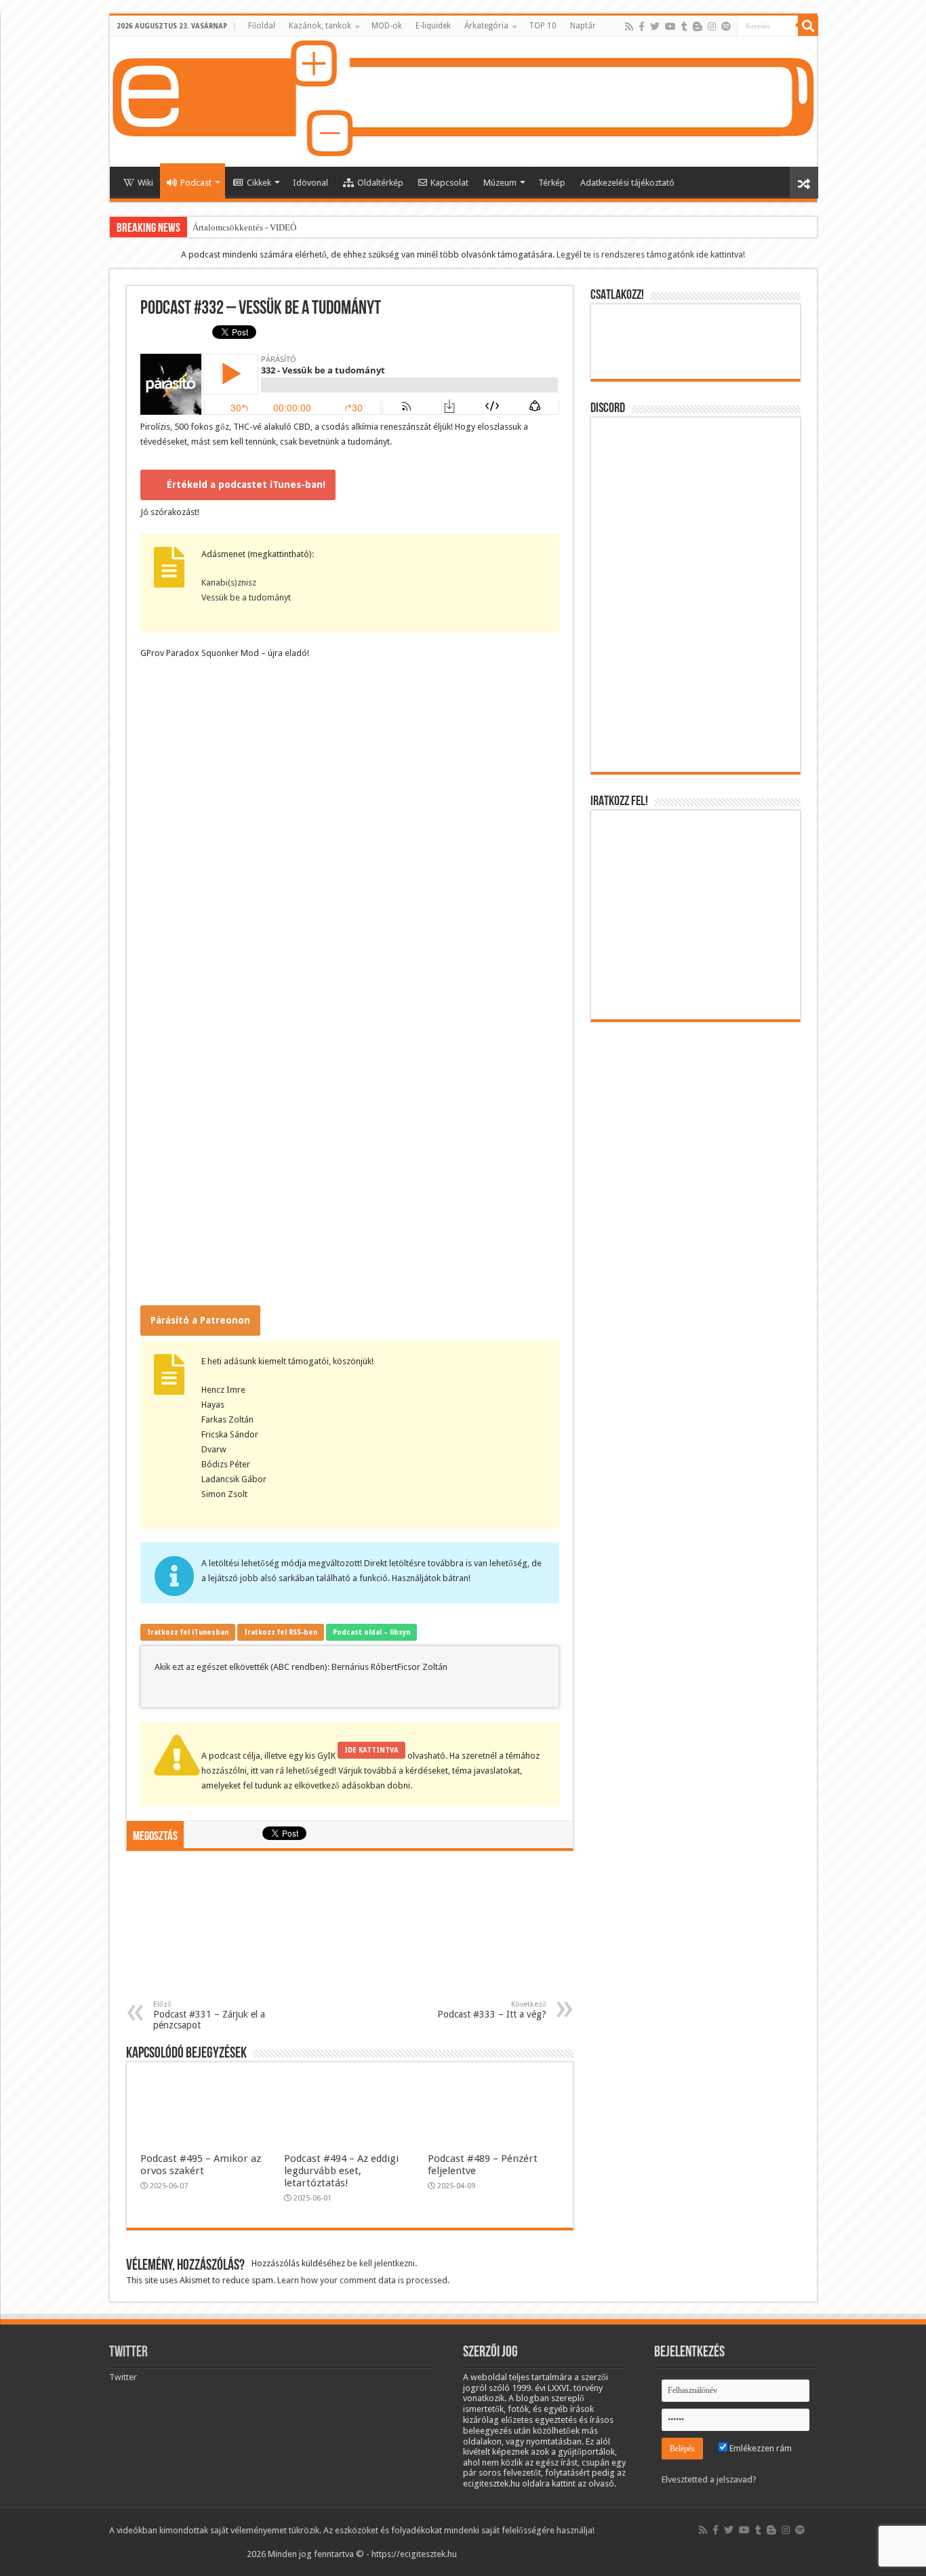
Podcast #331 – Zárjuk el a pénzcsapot (209, 2015)
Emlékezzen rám (760, 2448)
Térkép (552, 183)
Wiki (145, 183)
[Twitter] (655, 26)
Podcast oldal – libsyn (371, 1632)
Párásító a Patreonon (200, 1320)
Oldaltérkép (380, 183)
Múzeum (500, 183)
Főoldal (262, 26)
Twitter (128, 2353)
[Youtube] (670, 26)
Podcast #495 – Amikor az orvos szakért (201, 2165)
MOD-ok (387, 26)
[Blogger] (698, 26)
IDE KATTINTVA (371, 1750)
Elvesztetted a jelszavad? (709, 2479)
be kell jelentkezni (381, 2263)
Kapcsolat (449, 183)
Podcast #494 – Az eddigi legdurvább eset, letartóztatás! (341, 2171)
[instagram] (712, 26)
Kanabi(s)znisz (229, 582)
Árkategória (486, 26)
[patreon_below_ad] (349, 1932)
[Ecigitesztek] (463, 102)
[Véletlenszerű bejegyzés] (804, 183)
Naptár (583, 26)
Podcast (196, 183)
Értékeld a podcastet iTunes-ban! (246, 485)
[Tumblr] (684, 26)
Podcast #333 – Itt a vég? (492, 2010)
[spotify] (726, 26)
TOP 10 (543, 26)
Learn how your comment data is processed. (363, 2280)
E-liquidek (433, 26)
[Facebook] (642, 26)
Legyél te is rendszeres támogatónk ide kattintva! (651, 254)
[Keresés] (808, 26)
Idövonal (310, 183)
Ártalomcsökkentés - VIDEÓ (244, 227)
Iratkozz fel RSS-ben (281, 1632)
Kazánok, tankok (320, 26)
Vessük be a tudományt (246, 597)
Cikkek (259, 183)
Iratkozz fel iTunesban (188, 1632)
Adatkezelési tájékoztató (627, 183)
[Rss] (629, 26)
